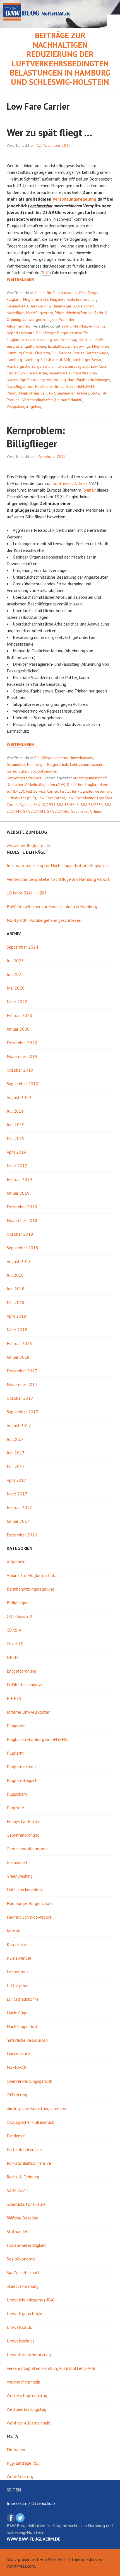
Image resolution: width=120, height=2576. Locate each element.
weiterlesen (21, 279)
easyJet (13, 346)
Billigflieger (89, 293)
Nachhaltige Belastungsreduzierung (36, 380)
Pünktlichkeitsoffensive (74, 313)
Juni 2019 (16, 1125)
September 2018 (22, 1248)
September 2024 (22, 947)
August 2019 (19, 1097)
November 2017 (22, 1384)
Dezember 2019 (22, 1043)
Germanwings (97, 353)
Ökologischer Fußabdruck (30, 2122)
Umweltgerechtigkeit (40, 319)
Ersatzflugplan (60, 346)
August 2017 (19, 1425)
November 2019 (22, 1056)
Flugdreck (16, 1726)
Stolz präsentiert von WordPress (37, 2559)
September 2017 (22, 1412)
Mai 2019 (16, 1138)
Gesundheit (16, 306)
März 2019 (17, 1166)
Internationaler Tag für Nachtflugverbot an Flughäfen (57, 865)
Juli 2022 (15, 974)
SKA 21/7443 (34, 811)
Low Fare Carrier (33, 373)
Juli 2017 (15, 1439)
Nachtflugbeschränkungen (89, 380)
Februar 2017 (19, 1507)
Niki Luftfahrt (64, 386)
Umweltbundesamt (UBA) (31, 2300)
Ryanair (89, 490)
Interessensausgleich (72, 366)
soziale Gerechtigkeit (26, 2245)
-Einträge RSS (23, 2463)
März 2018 (17, 1330)
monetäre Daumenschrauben (73, 373)
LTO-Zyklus (17, 1985)
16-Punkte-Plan (74, 326)
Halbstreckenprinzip (25, 1890)
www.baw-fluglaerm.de (28, 845)
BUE (46, 273)
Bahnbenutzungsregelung (30, 1589)
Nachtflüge (16, 313)
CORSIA (14, 1630)
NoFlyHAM (85, 386)
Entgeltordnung (33, 346)
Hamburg (14, 360)
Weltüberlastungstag (27, 2409)
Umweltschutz (21, 2341)
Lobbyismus (80, 764)
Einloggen (16, 2450)
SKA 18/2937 (44, 805)
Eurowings (82, 346)
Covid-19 (15, 1644)
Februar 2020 (19, 1015)
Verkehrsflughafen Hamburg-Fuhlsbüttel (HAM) (51, 2368)
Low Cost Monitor (81, 798)
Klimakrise (16, 1944)
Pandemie (16, 2136)
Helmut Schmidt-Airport (29, 1917)
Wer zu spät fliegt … (50, 132)
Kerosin (14, 1931)
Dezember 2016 (22, 1535)
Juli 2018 (15, 1275)
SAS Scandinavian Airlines (68, 393)
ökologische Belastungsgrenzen (36, 2108)
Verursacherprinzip (23, 2382)
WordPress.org (20, 2476)
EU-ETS (14, 1698)
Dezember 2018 (22, 1207)
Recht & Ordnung (23, 2177)
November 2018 (22, 1220)
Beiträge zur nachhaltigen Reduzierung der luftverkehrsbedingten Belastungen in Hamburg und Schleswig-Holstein (60, 59)
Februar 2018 (19, 1343)
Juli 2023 (15, 961)
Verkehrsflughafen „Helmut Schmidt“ (52, 400)
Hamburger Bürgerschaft (73, 306)
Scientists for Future (26, 2204)
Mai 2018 (16, 1302)
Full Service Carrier (68, 353)
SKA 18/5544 (68, 805)
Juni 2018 (16, 1289)
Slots (95, 393)
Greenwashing (39, 306)
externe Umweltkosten (74, 758)
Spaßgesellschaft (23, 2272)
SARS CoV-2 (18, 2190)
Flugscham (17, 1794)
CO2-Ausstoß (20, 1616)
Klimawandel (19, 1958)
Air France (97, 326)
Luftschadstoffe (23, 1999)
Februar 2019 (19, 1179)
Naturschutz (18, 2054)
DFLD (12, 1657)
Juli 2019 (15, 1111)
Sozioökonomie (43, 771)
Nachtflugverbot (40, 313)
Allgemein (16, 1562)
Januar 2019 (18, 1193)
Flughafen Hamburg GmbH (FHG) (38, 1739)
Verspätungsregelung (74, 199)
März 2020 (17, 1002)
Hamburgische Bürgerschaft (30, 366)
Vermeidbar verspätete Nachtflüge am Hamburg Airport (58, 879)
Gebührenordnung (82, 299)
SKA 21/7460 (58, 811)
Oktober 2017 (20, 1398)
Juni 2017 (16, 1453)
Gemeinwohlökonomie (28, 1849)
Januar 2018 (18, 1357)
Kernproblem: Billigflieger (36, 437)
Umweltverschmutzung (29, 2354)
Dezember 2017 (22, 1371)
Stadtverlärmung (23, 2286)
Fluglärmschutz (36, 299)
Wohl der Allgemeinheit (28, 2423)
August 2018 (19, 1261)
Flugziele (58, 299)
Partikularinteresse (24, 2149)
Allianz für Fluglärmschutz (56, 293)
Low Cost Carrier (51, 798)
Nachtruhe (44, 386)
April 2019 (16, 1152)
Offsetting (17, 2095)
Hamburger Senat (87, 360)
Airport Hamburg (21, 333)
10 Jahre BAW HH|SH (26, 893)
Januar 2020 (18, 1029)
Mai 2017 (16, 1466)
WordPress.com (21, 2566)
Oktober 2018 (20, 1234)
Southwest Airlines (70, 483)
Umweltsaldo (20, 2327)
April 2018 (16, 1316)
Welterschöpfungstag (27, 2395)
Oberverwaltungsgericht (29, 2081)
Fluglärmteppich (22, 1780)
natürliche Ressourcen (27, 2040)
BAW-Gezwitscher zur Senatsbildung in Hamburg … (54, 906)
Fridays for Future (24, 1821)
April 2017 (16, 1480)
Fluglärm (14, 299)
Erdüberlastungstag (25, 1685)
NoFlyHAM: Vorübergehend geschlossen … (46, 920)
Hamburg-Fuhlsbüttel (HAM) (47, 360)
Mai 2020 (16, 988)
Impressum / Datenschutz (31, 2503)
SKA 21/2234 (92, 805)
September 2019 (22, 1084)
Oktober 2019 (20, 1070)
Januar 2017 (18, 1521)
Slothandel (17, 2231)
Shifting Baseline (22, 2218)
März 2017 (17, 1494)
